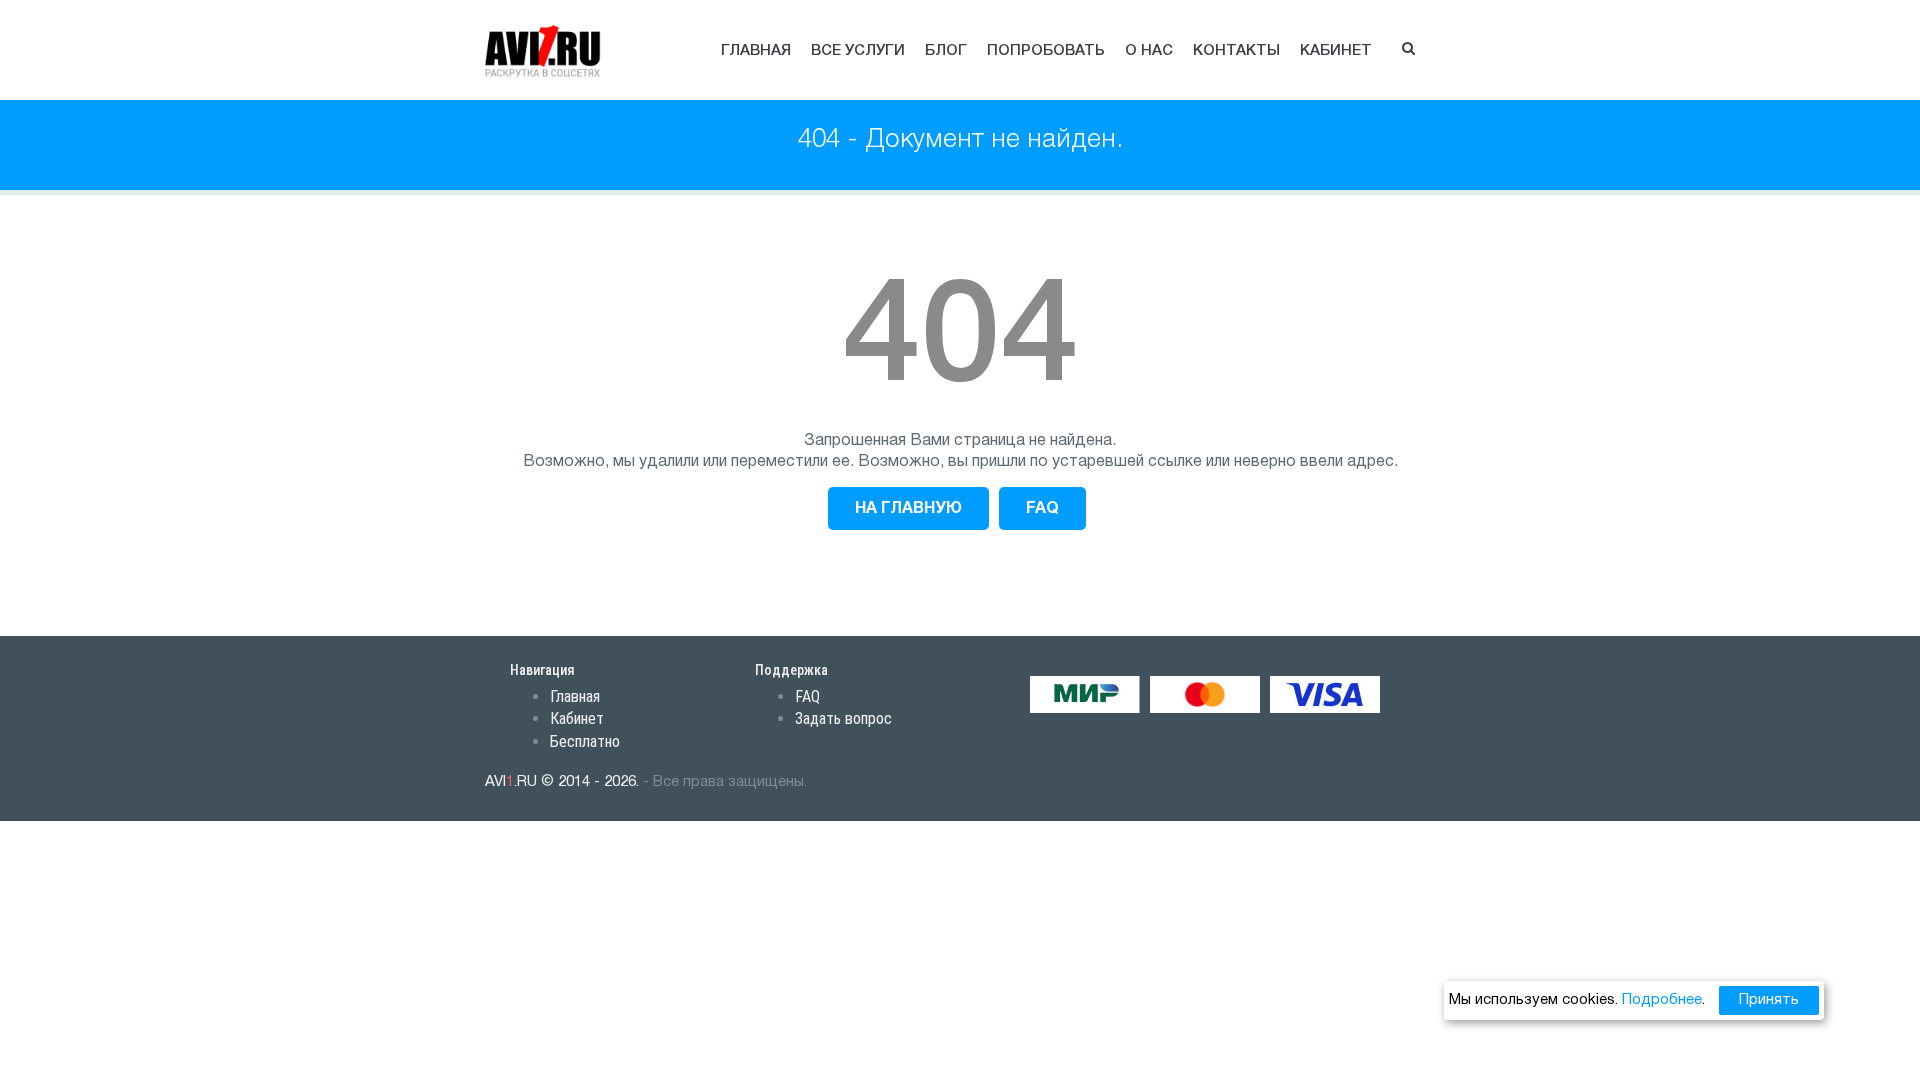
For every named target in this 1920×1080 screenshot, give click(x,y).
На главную (908, 509)
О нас (1149, 51)
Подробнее (1662, 1000)
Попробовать (1046, 51)
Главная (756, 51)
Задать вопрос (843, 718)
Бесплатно (585, 741)
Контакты (1236, 51)
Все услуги (858, 51)
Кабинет (1336, 51)
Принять (1769, 1000)
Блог (946, 51)
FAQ (1042, 509)
